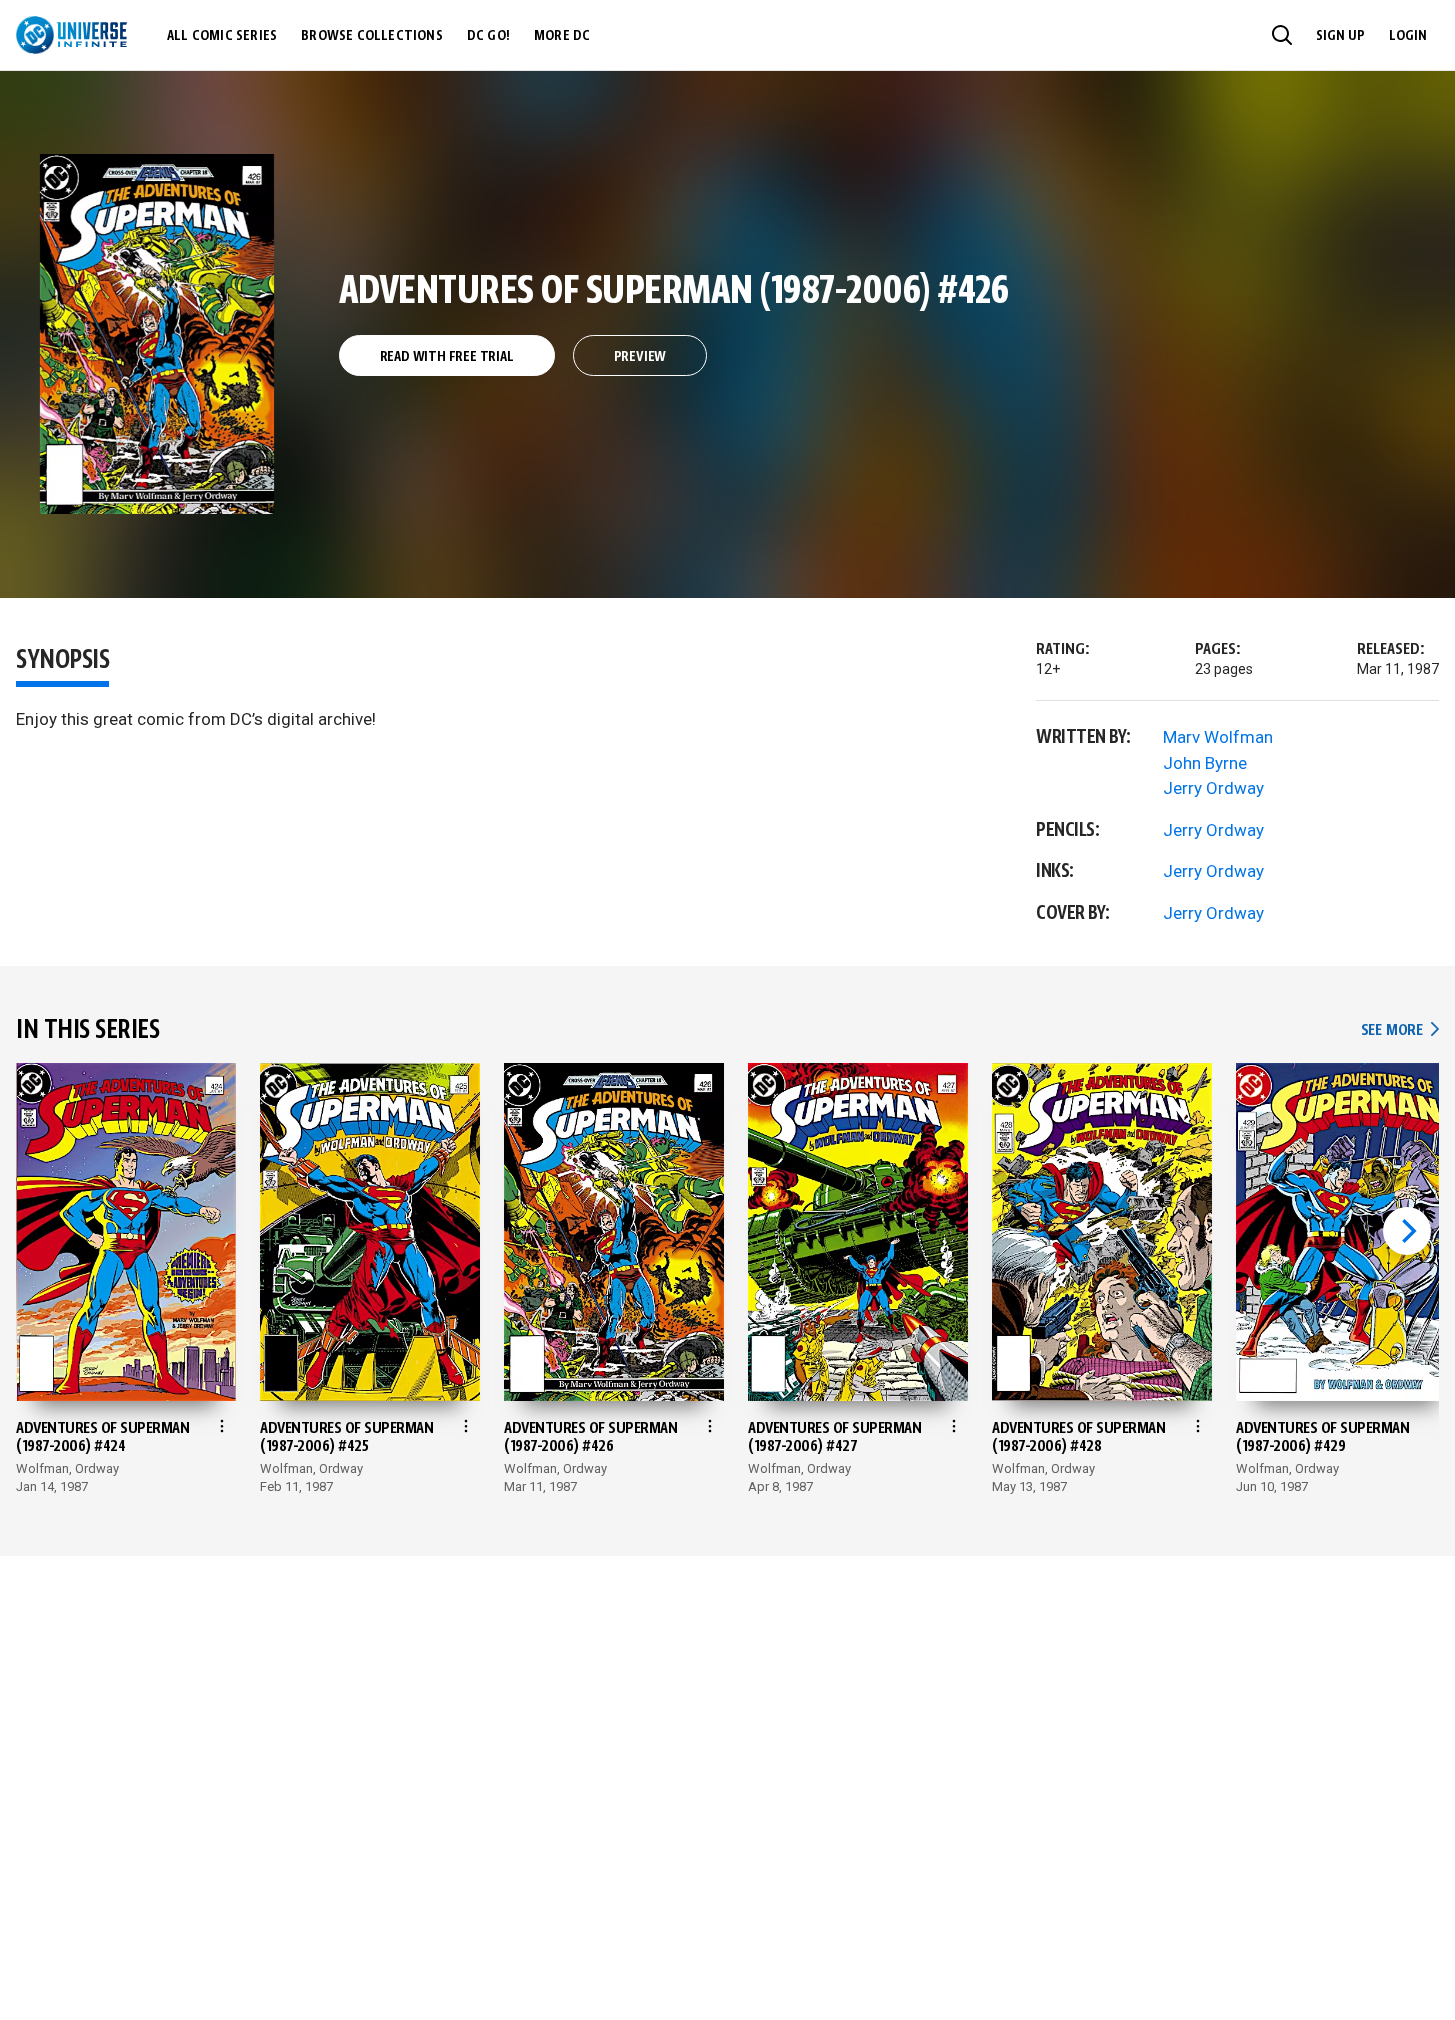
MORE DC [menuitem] (562, 36)
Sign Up (1340, 36)
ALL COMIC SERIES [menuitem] (222, 36)
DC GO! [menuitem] (488, 36)
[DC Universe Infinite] (71, 35)
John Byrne (1205, 763)
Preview (640, 357)
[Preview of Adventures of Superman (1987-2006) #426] (157, 334)
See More (1400, 1030)
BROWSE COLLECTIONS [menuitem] (372, 36)
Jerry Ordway (1213, 788)
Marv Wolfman (1218, 737)
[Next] (1407, 1231)
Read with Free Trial (447, 357)
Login (1408, 36)
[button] (1282, 35)
